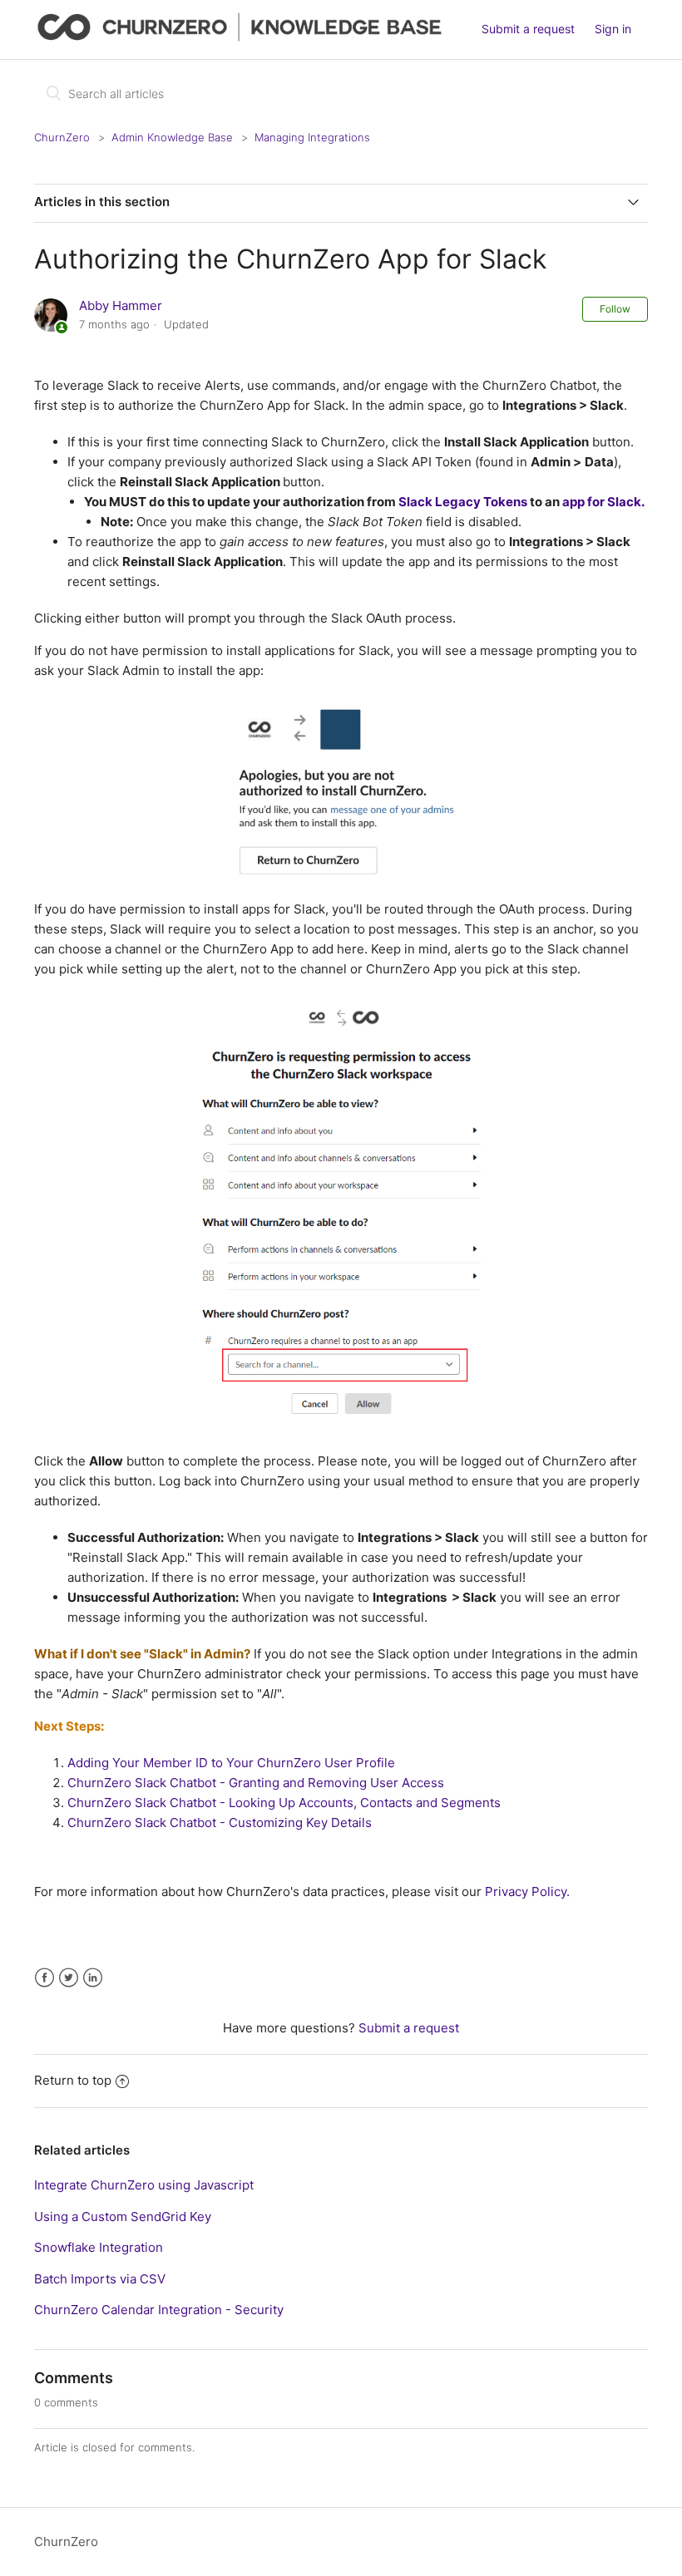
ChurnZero (62, 137)
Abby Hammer (121, 305)
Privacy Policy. (526, 1891)
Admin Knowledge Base (172, 137)
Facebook (44, 1978)
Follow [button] (615, 309)
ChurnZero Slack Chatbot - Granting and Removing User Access (256, 1783)
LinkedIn (93, 1978)
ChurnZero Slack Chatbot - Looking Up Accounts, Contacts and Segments (284, 1803)
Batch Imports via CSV (100, 2279)
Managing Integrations (312, 137)
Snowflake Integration (99, 2247)
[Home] (243, 38)
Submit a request (528, 29)
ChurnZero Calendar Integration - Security (159, 2310)
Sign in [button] (613, 29)
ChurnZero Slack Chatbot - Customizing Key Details (220, 1822)
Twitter (69, 1978)
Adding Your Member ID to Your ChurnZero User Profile (231, 1763)
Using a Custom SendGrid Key (123, 2216)
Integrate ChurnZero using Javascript (144, 2185)
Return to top (73, 2080)
